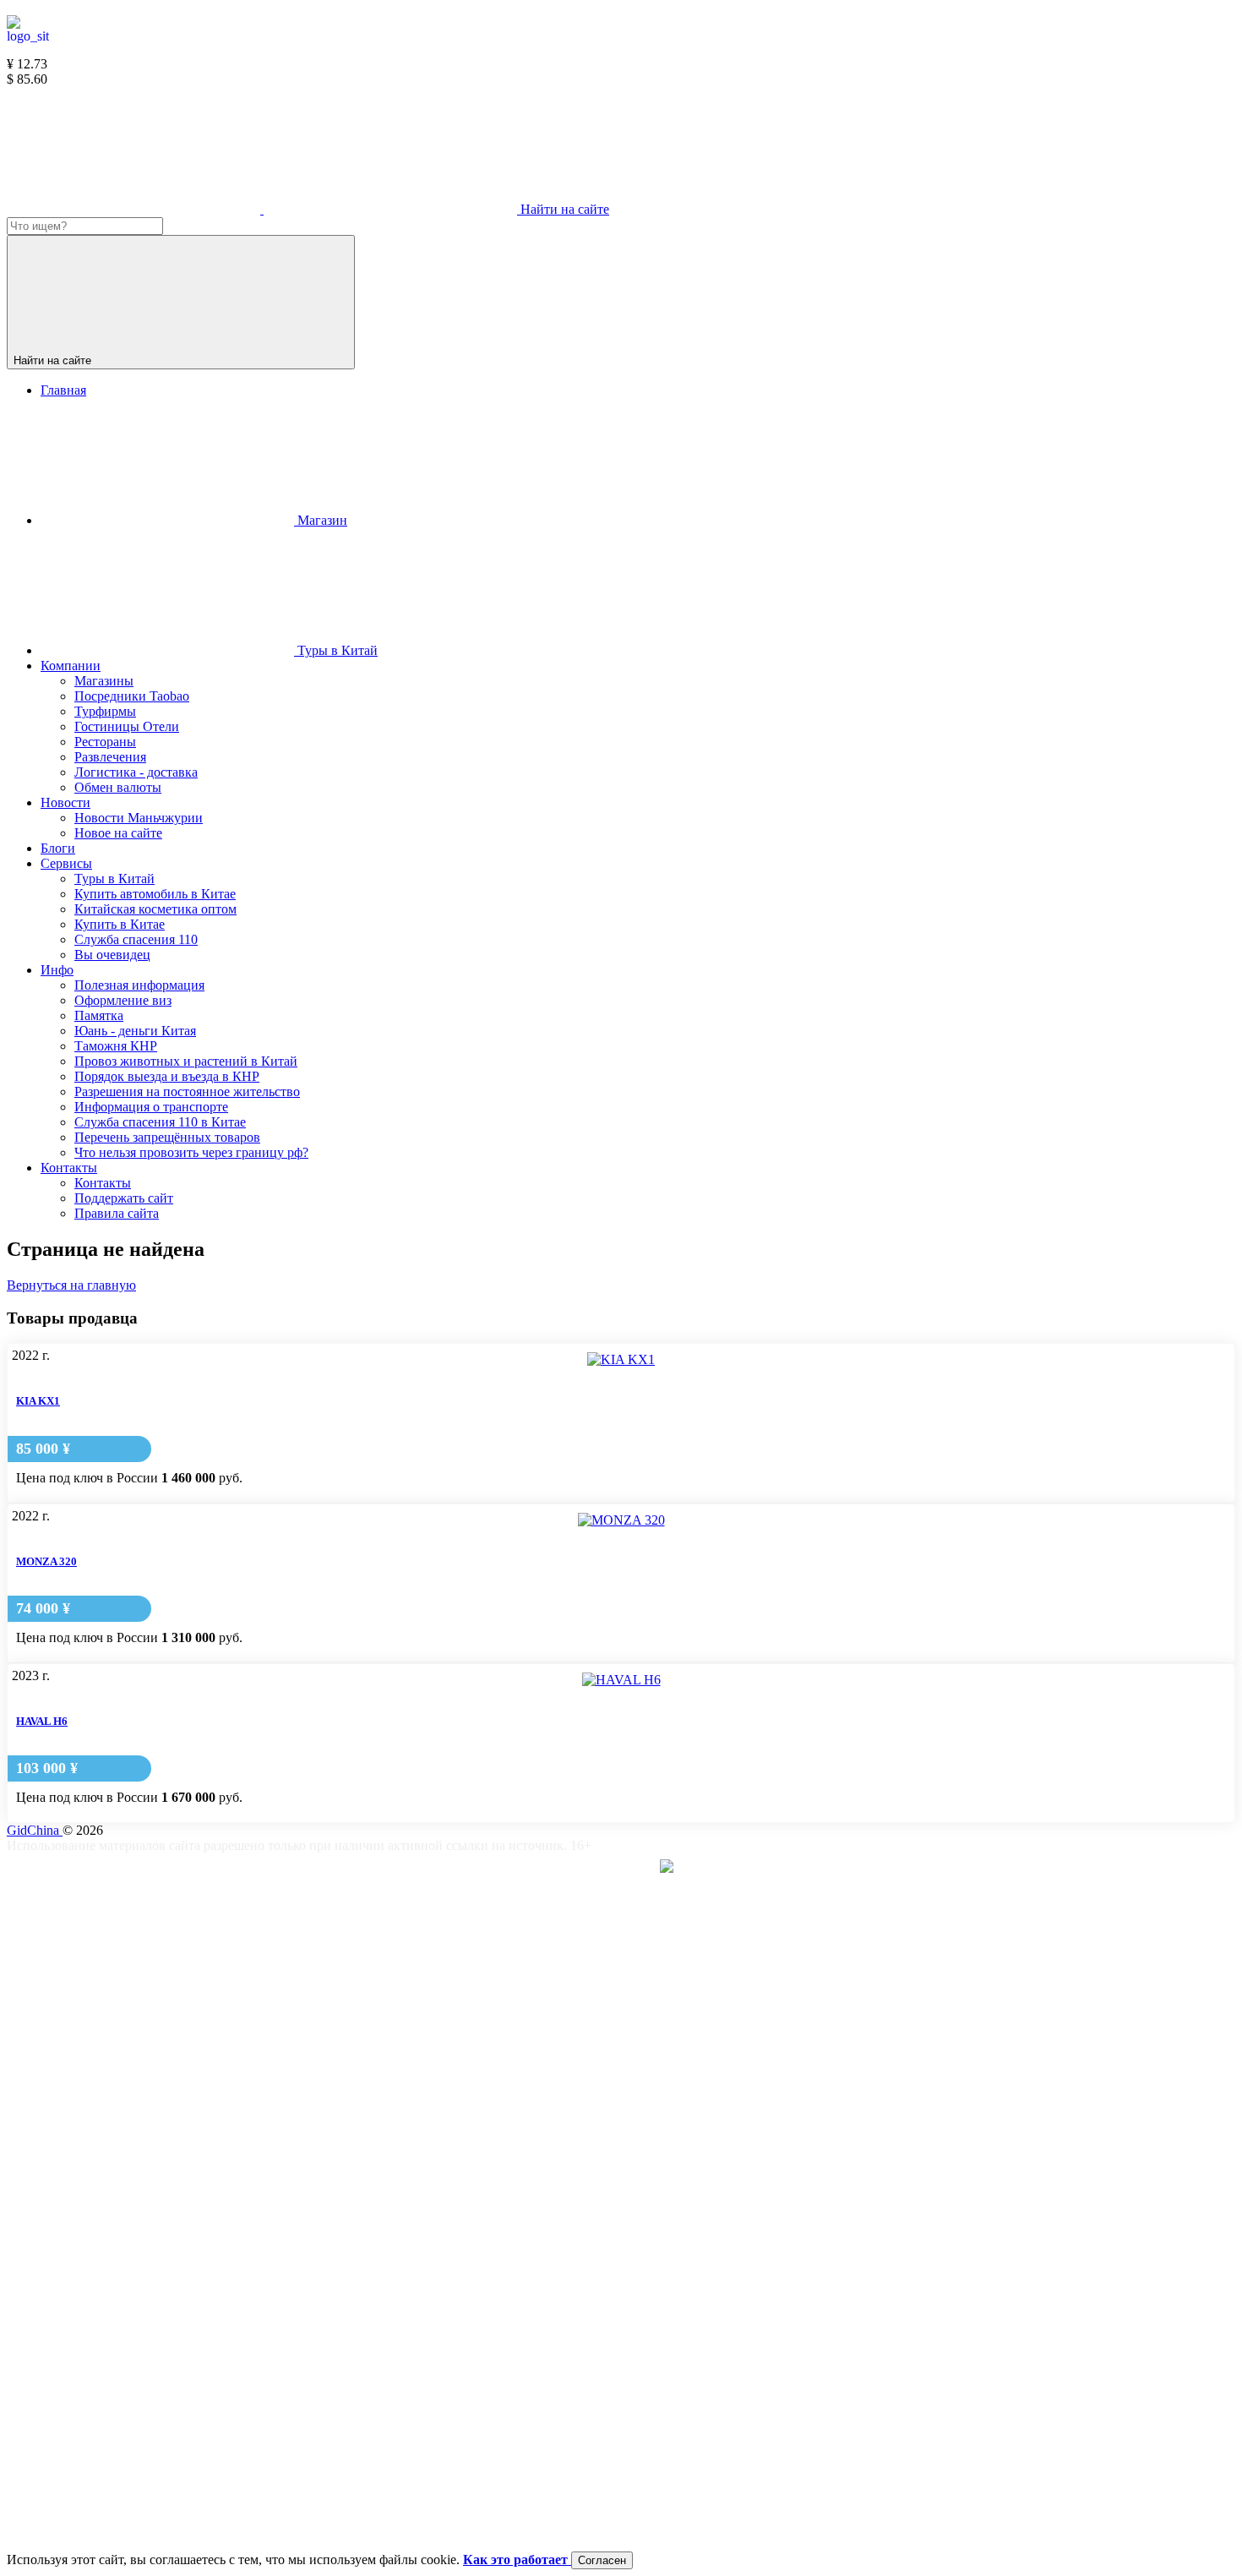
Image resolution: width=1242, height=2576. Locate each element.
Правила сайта (314, 2138)
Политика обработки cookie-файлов (375, 2273)
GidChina (35, 1830)
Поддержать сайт (321, 2003)
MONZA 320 (46, 1561)
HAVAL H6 (42, 1721)
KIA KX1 (38, 1401)
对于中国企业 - (602, 1869)
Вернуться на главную (71, 1285)
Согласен (602, 2560)
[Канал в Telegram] (135, 209)
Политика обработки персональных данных (399, 2408)
